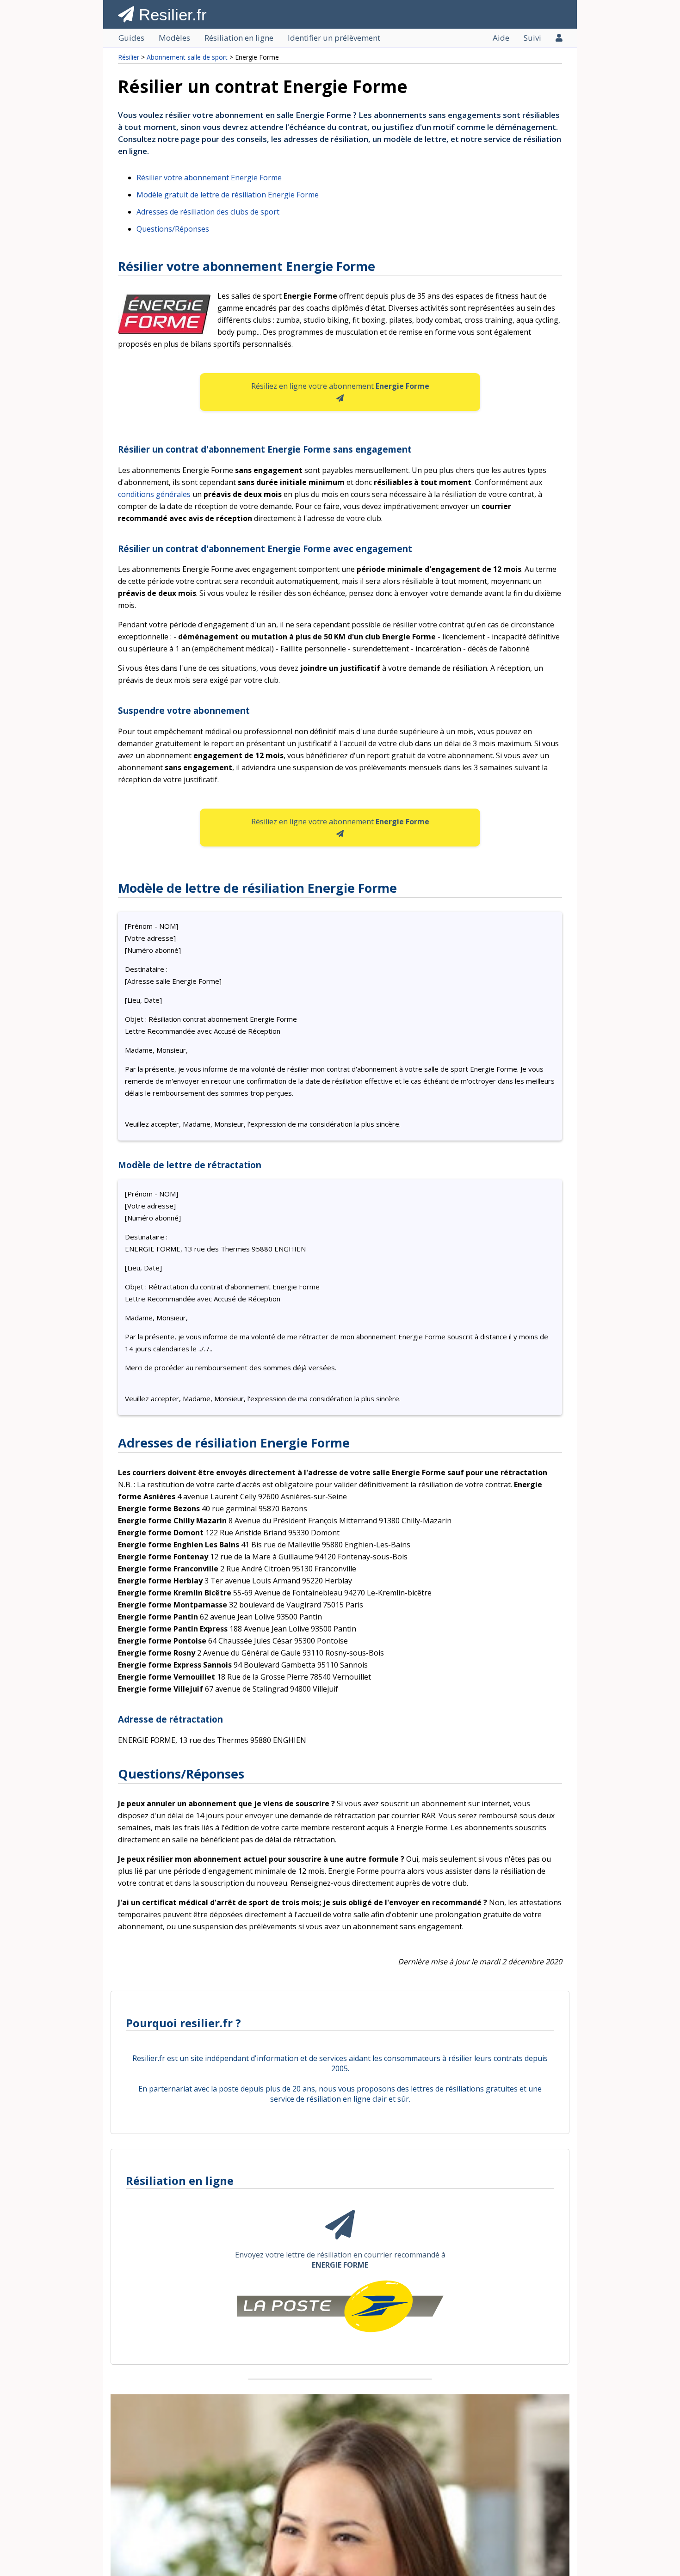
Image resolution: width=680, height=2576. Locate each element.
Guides (131, 38)
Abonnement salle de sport (187, 57)
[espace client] (559, 38)
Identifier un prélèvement (334, 38)
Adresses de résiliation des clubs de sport (208, 212)
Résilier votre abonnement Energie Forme (209, 178)
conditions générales (154, 494)
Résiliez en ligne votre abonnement (340, 386)
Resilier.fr (170, 15)
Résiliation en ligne (239, 38)
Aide (501, 38)
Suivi (532, 38)
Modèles (174, 38)
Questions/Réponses (173, 229)
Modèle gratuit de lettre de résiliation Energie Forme (228, 195)
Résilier (129, 57)
